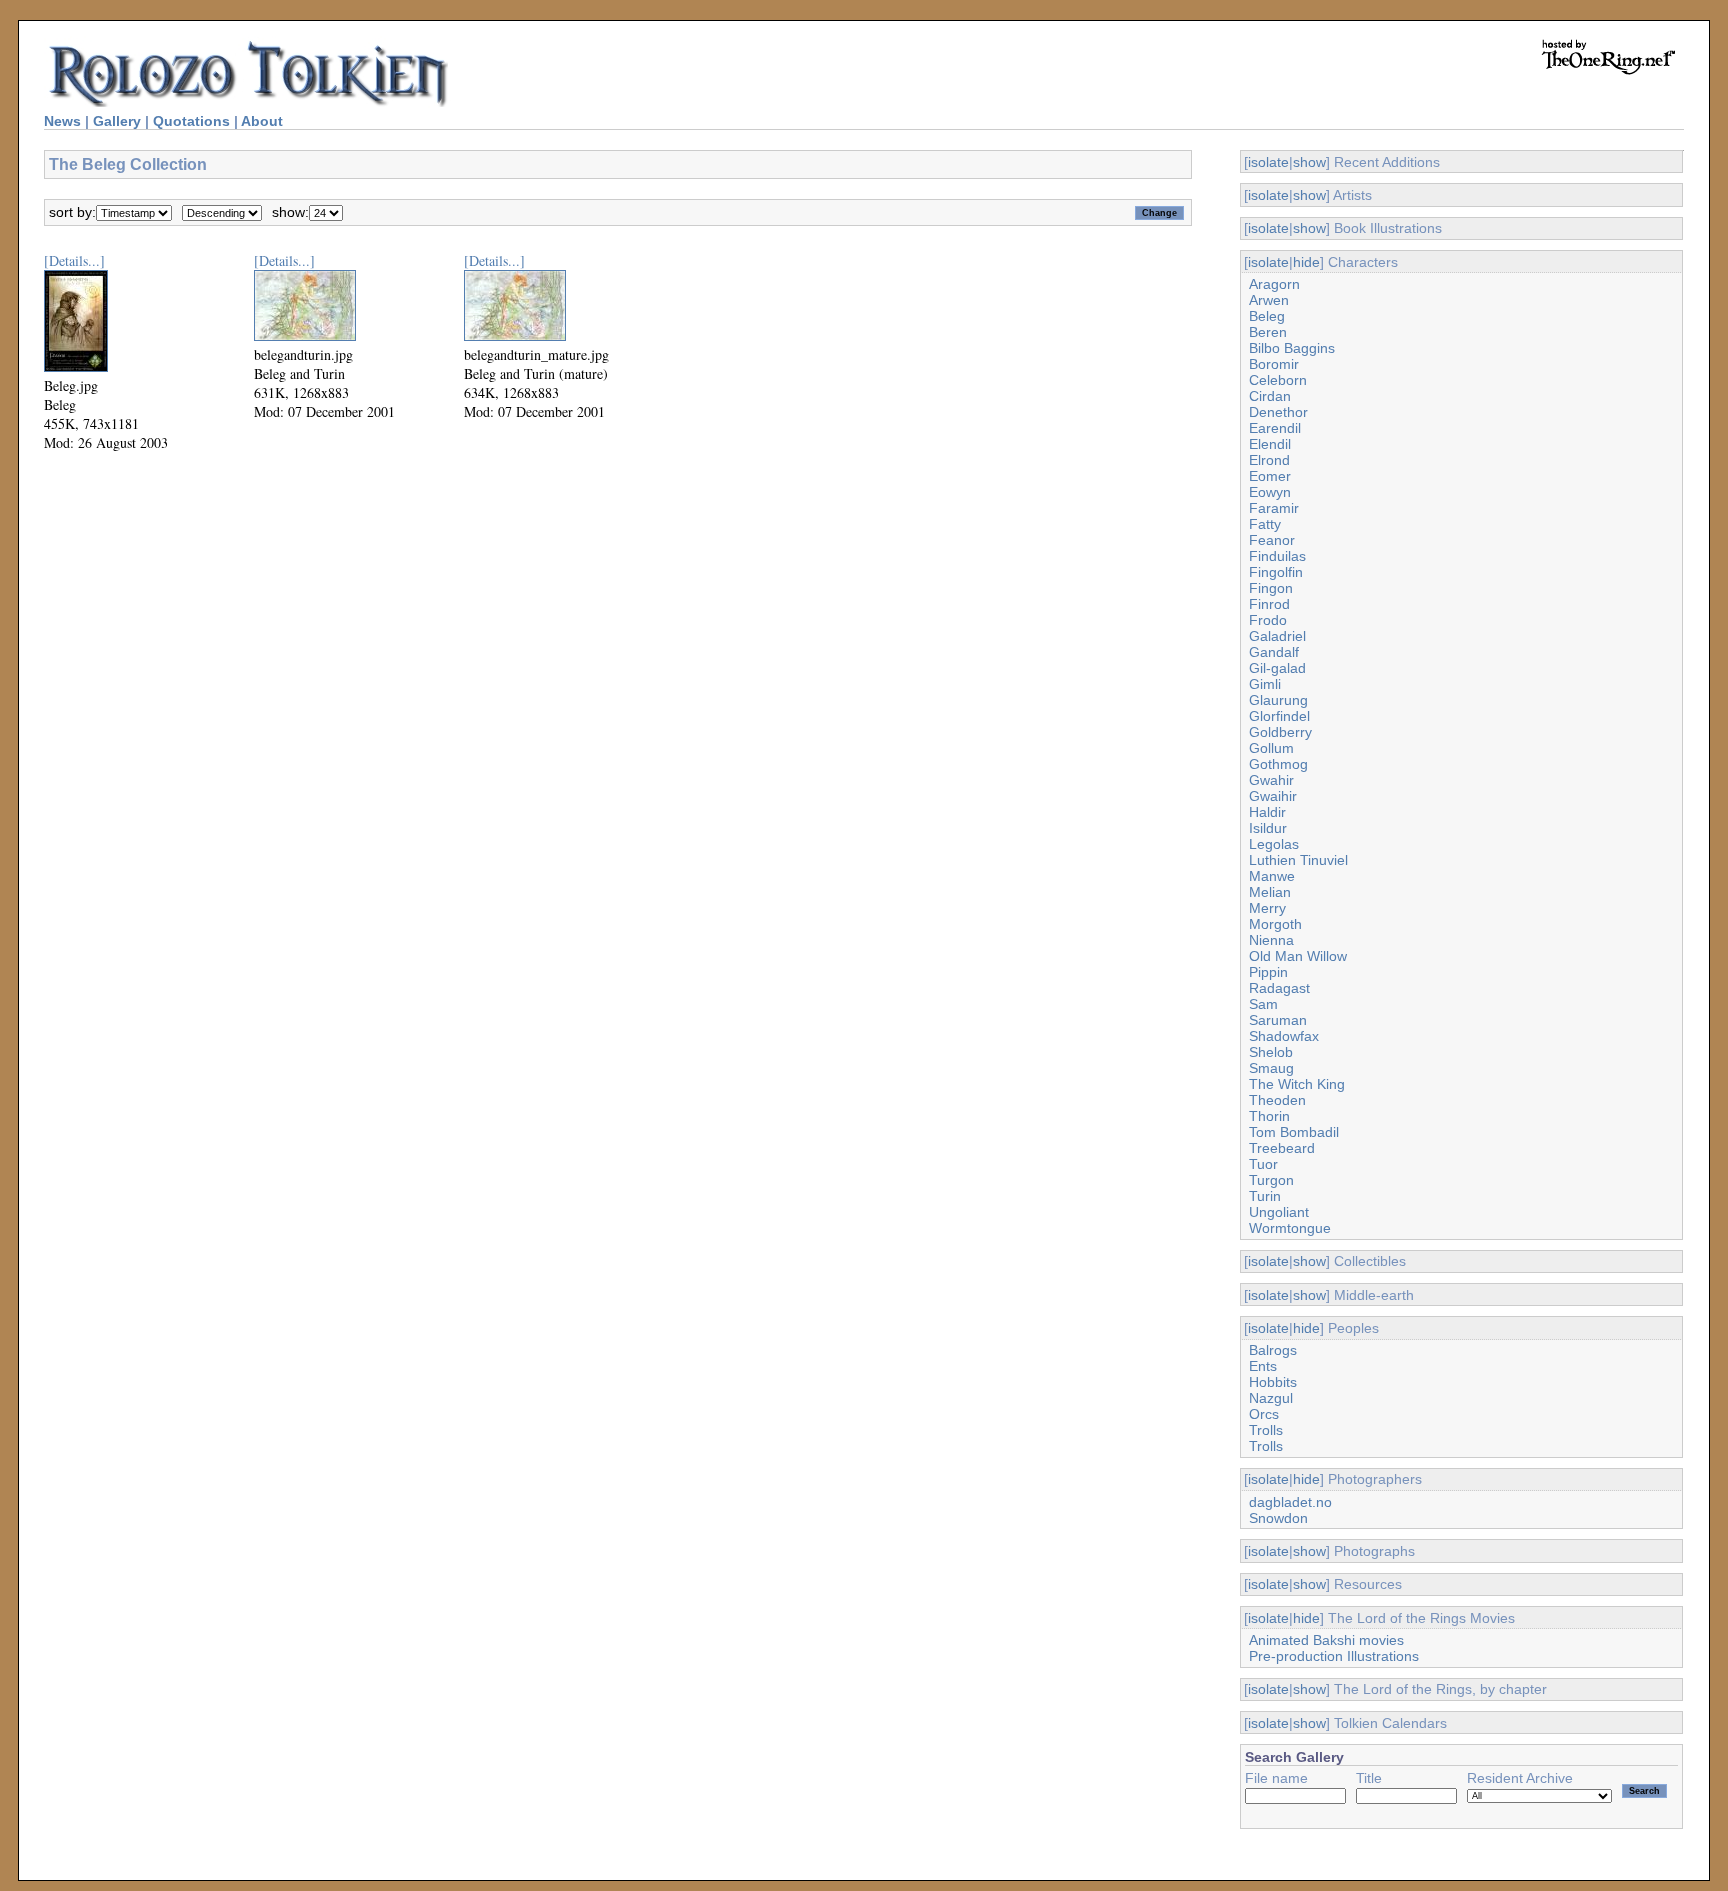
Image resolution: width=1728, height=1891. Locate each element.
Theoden (1277, 1100)
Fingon (1271, 588)
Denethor (1278, 412)
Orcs (1264, 1414)
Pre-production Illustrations (1334, 1656)
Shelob (1271, 1052)
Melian (1270, 892)
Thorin (1269, 1116)
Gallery (117, 121)
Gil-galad (1277, 668)
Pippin (1268, 972)
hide (1306, 262)
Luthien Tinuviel (1298, 860)
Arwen (1269, 300)
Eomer (1270, 476)
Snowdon (1278, 1518)
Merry (1267, 908)
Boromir (1274, 364)
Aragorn (1274, 284)
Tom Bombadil (1294, 1132)
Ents (1263, 1366)
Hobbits (1273, 1382)
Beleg (1267, 316)
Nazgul (1271, 1398)
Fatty (1265, 524)
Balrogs (1273, 1350)
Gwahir (1271, 780)
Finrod (1269, 604)
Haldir (1267, 812)
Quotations (191, 121)
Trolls (1266, 1430)
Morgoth (1275, 924)
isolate (1268, 162)
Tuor (1263, 1164)
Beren (1268, 332)
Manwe (1272, 876)
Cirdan (1270, 396)
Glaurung (1278, 700)
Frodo (1268, 620)
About (262, 121)
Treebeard (1282, 1148)
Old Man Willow (1298, 956)
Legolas (1274, 844)
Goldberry (1280, 732)
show (1309, 162)
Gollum (1271, 748)
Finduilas (1277, 556)
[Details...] (74, 260)
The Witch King (1297, 1084)
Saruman (1278, 1020)
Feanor (1272, 540)
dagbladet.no (1290, 1502)
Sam (1263, 1004)
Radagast (1279, 988)
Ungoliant (1279, 1212)
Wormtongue (1290, 1228)
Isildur (1268, 828)
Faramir (1274, 508)
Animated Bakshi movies (1326, 1640)
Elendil (1270, 444)
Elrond (1269, 460)
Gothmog (1278, 764)
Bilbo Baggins (1292, 348)
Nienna (1271, 940)
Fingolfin (1276, 572)
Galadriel (1277, 636)
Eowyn (1270, 492)
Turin (1265, 1196)
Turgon (1271, 1180)
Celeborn (1278, 380)
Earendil (1275, 428)
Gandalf (1274, 652)
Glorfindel (1279, 716)
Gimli (1265, 684)
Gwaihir (1273, 796)
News (62, 121)
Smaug (1271, 1068)
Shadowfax (1284, 1036)
